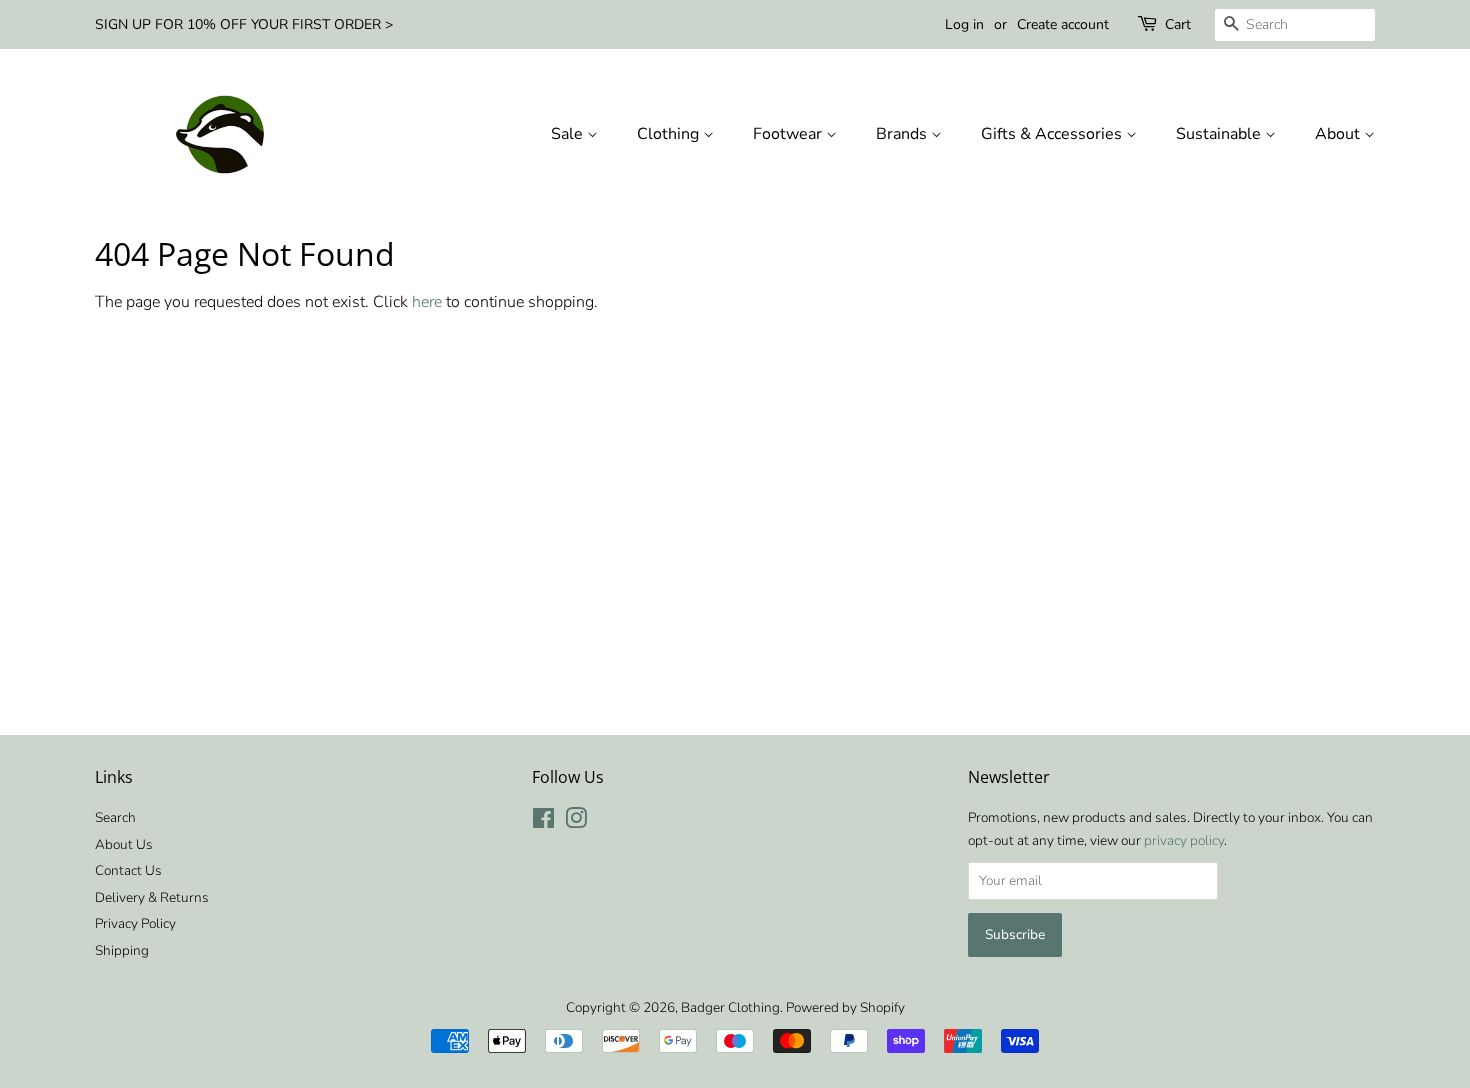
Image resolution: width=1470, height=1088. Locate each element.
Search (115, 817)
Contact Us (128, 870)
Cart (1178, 24)
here (427, 302)
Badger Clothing (730, 1007)
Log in (964, 24)
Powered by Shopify (845, 1007)
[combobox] (1295, 25)
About (1339, 134)
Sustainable (1220, 134)
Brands (903, 134)
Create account (1063, 24)
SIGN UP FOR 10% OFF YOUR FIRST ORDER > (244, 24)
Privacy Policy (135, 923)
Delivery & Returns (152, 897)
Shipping (122, 950)
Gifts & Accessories (1053, 134)
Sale (569, 134)
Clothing (670, 134)
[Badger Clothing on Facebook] (543, 822)
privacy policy (1184, 840)
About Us (124, 844)
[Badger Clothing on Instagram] (576, 822)
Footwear (789, 134)
